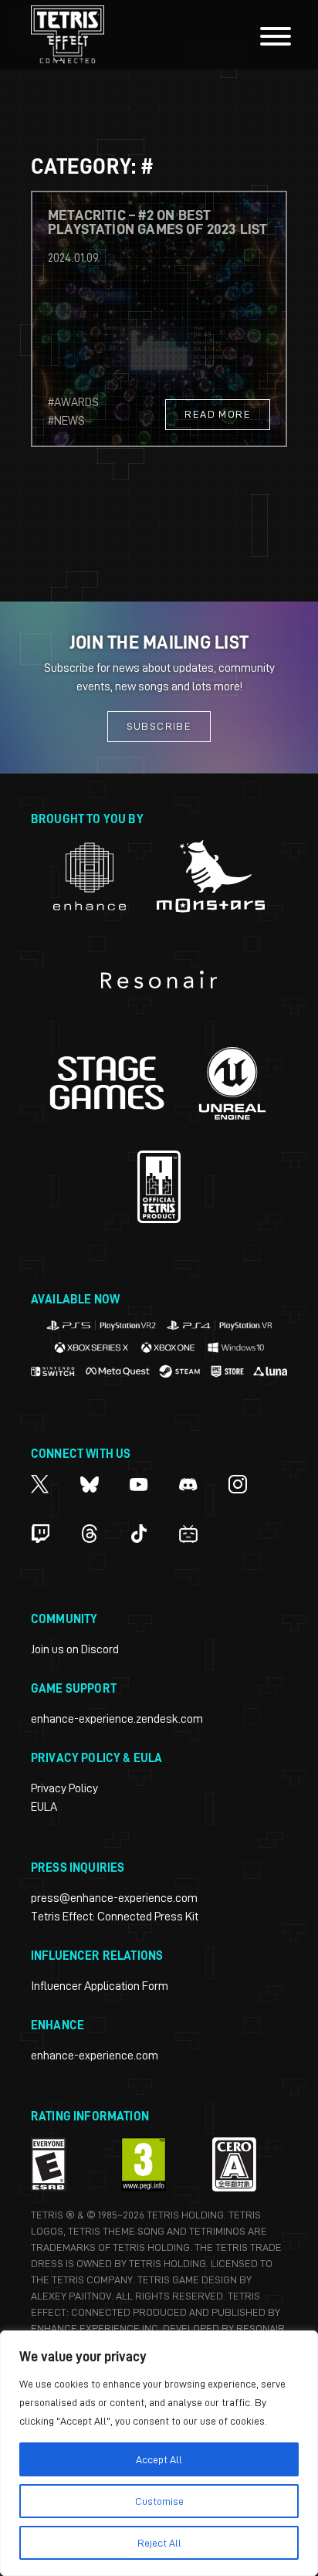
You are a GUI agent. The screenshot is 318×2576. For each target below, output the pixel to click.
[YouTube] (139, 1484)
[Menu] (276, 39)
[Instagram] (238, 1484)
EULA (44, 1807)
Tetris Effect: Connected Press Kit (115, 1917)
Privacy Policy (64, 1788)
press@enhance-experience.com (114, 1898)
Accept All (159, 2459)
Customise (159, 2501)
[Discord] (188, 1484)
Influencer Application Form (100, 1986)
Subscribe (159, 726)
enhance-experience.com (95, 2056)
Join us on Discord (75, 1649)
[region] (159, 2453)
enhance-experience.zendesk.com (117, 1719)
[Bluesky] (90, 1484)
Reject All (159, 2543)
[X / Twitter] (40, 1484)
